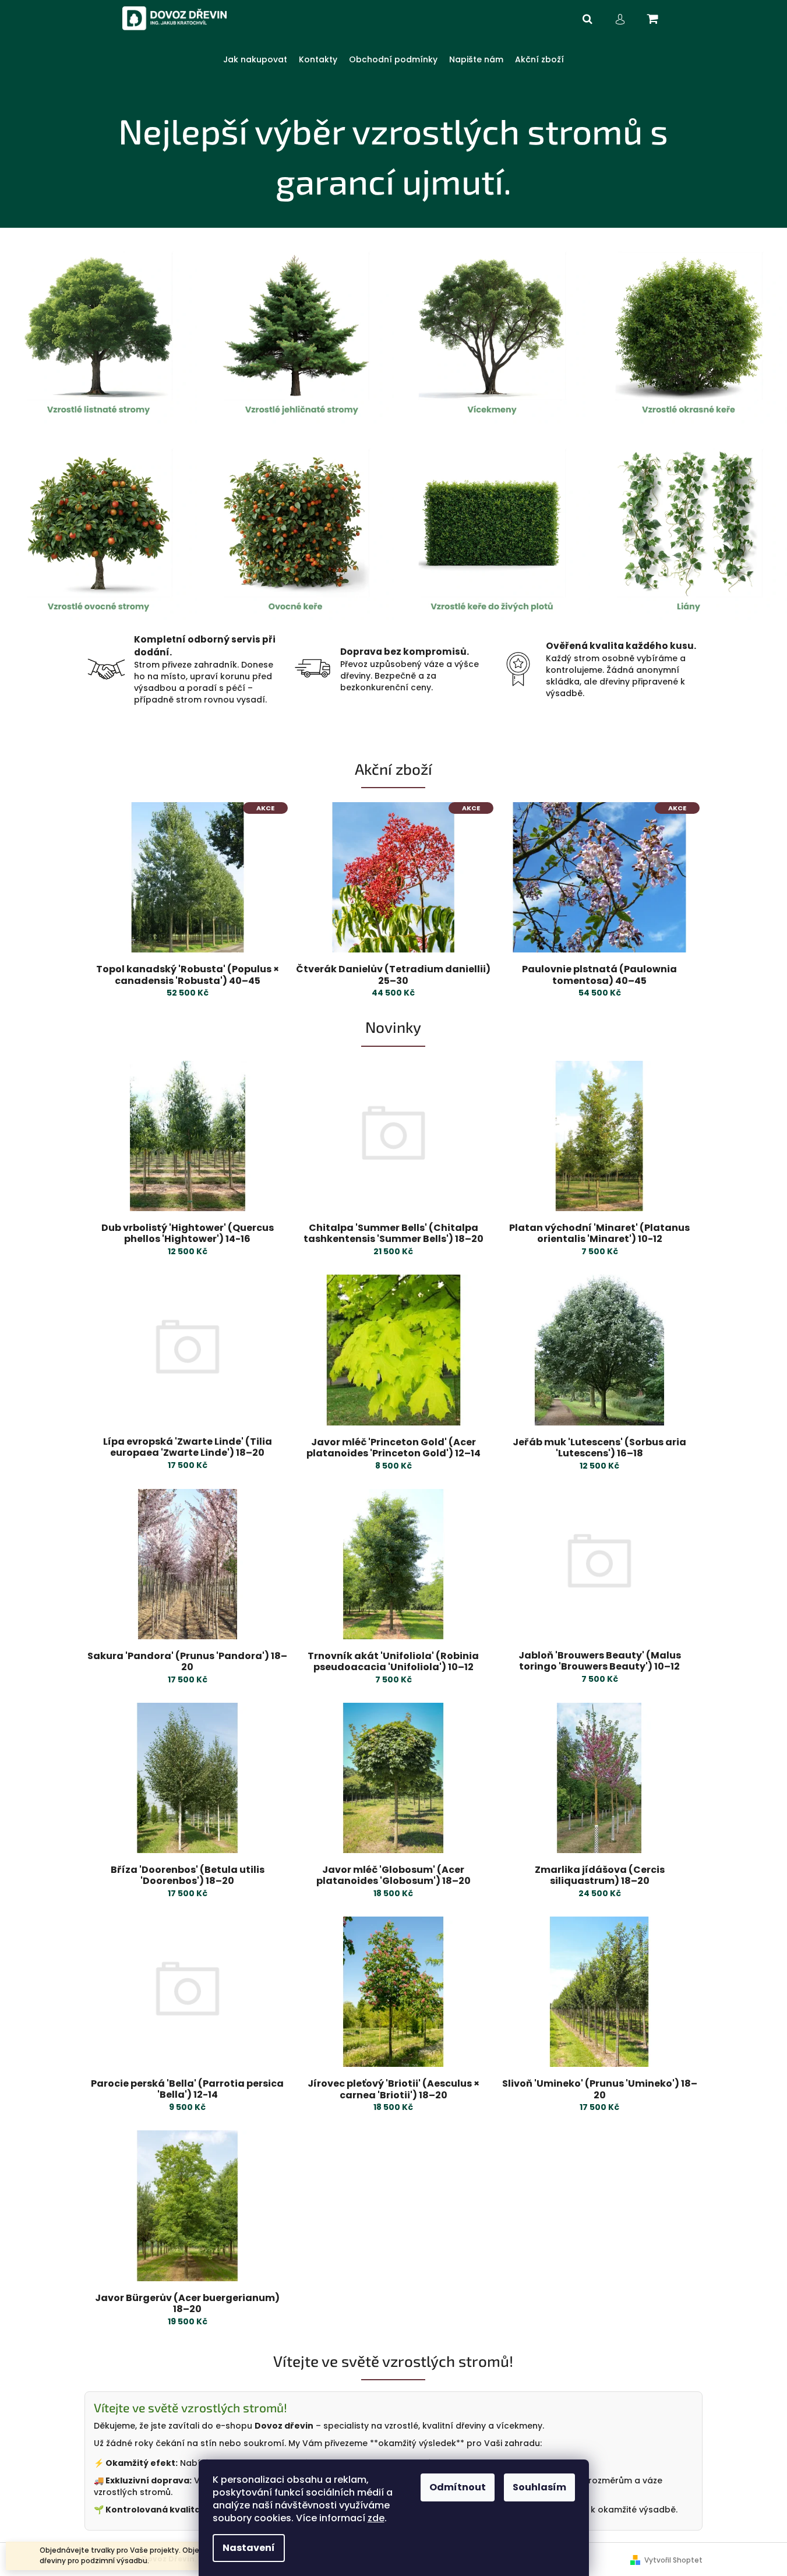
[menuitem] (255, 60)
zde (376, 2518)
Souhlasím (539, 2487)
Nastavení (249, 2548)
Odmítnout (458, 2487)
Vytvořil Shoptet (673, 2560)
